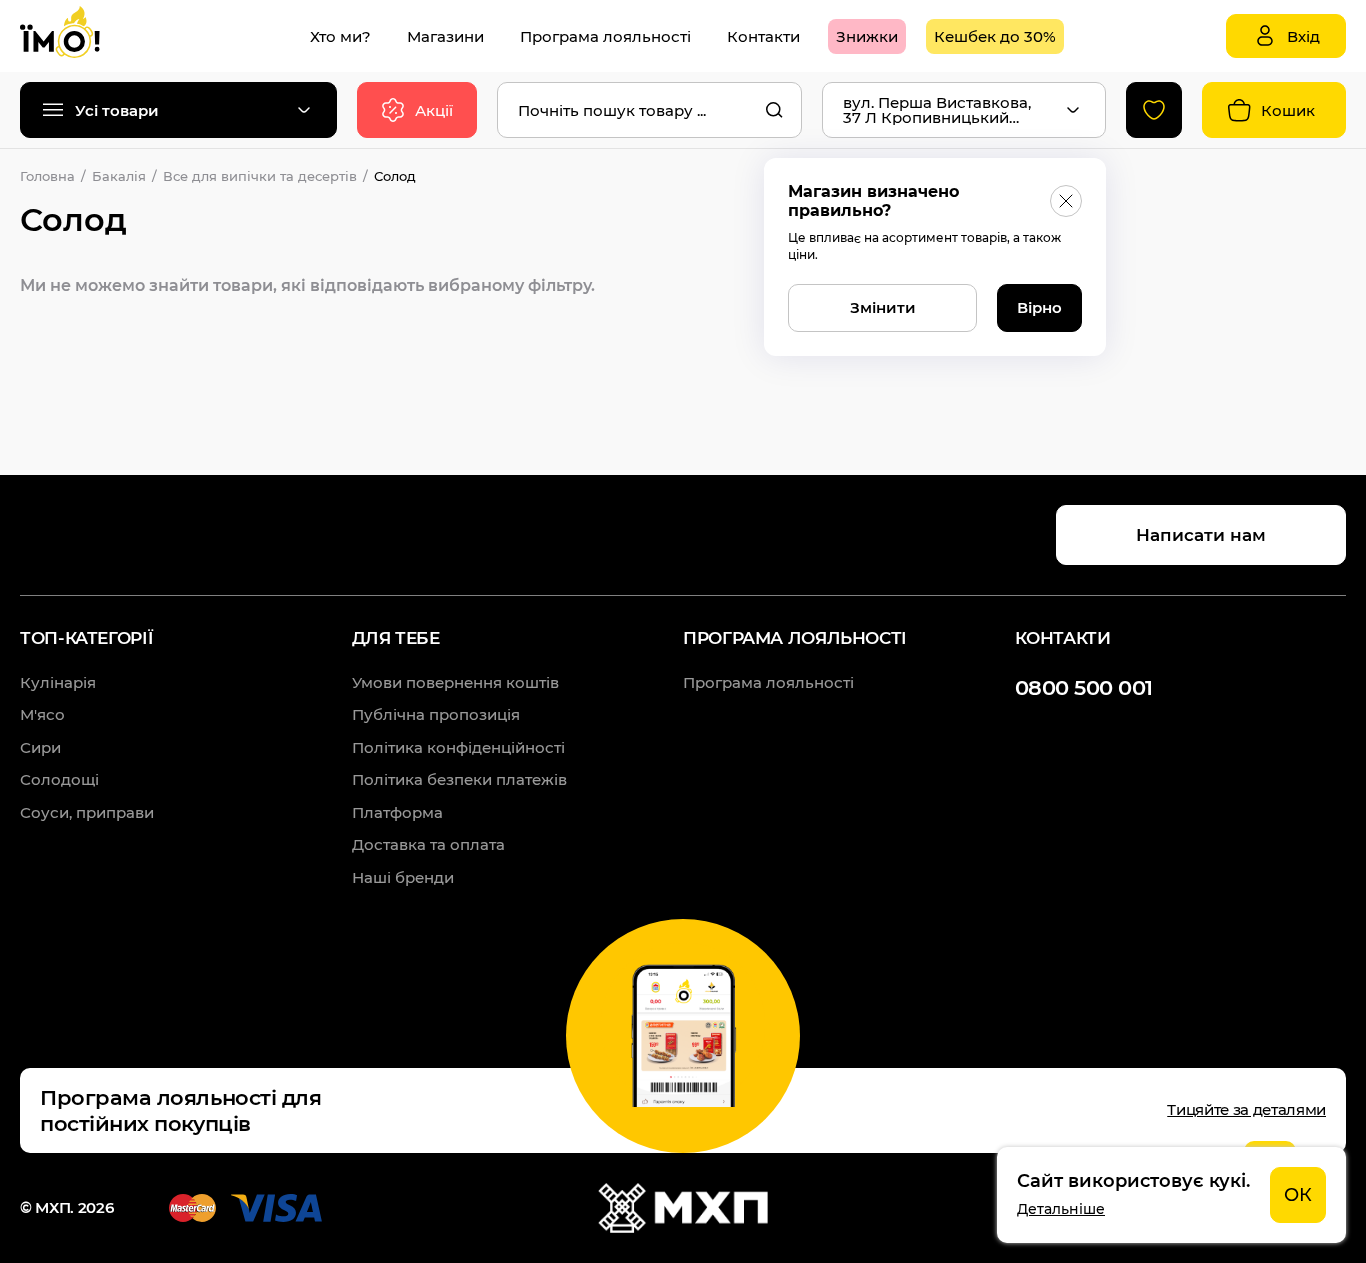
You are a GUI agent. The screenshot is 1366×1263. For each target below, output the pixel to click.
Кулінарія (58, 682)
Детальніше (1061, 1209)
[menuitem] (340, 36)
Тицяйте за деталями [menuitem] (1246, 1109)
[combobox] (649, 110)
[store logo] (80, 36)
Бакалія (119, 176)
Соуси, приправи (87, 812)
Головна (47, 176)
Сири (40, 747)
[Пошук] (774, 110)
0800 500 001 (1084, 687)
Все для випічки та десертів (260, 176)
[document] (1171, 1195)
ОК (1298, 1195)
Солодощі (59, 779)
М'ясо (42, 714)
